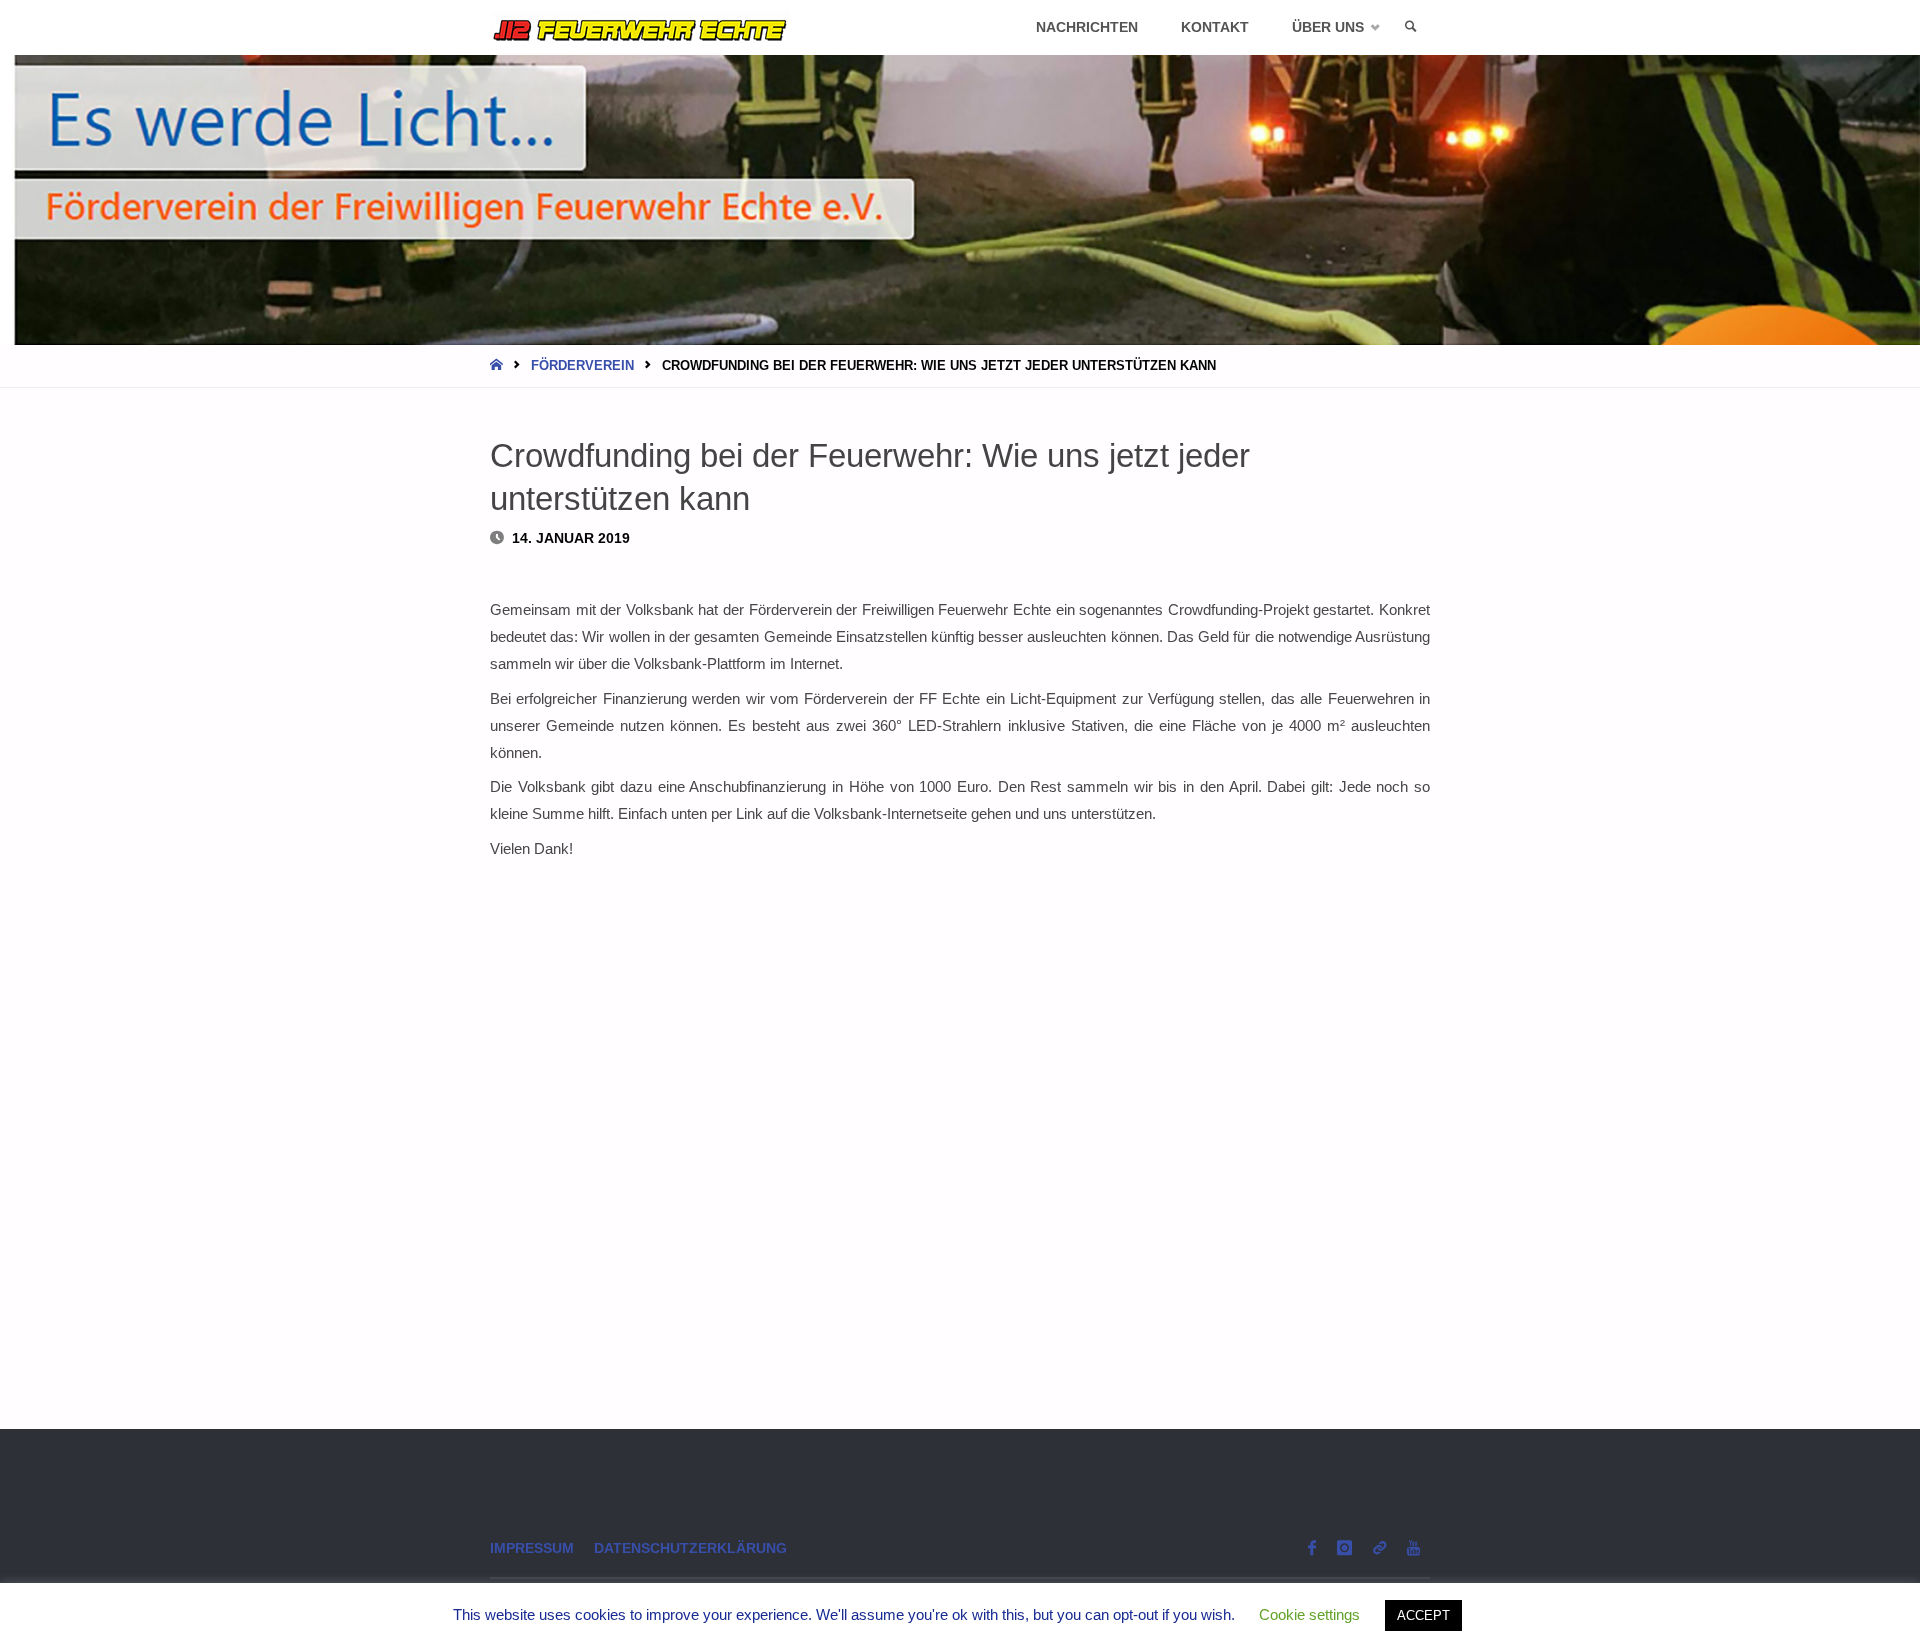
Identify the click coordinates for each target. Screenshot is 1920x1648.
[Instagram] (1344, 1547)
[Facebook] (1311, 1547)
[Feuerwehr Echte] (640, 27)
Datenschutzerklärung (690, 1548)
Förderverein (582, 365)
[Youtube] (1413, 1547)
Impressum (532, 1548)
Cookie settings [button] (1309, 1614)
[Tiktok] (1379, 1547)
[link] (1411, 27)
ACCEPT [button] (1423, 1615)
